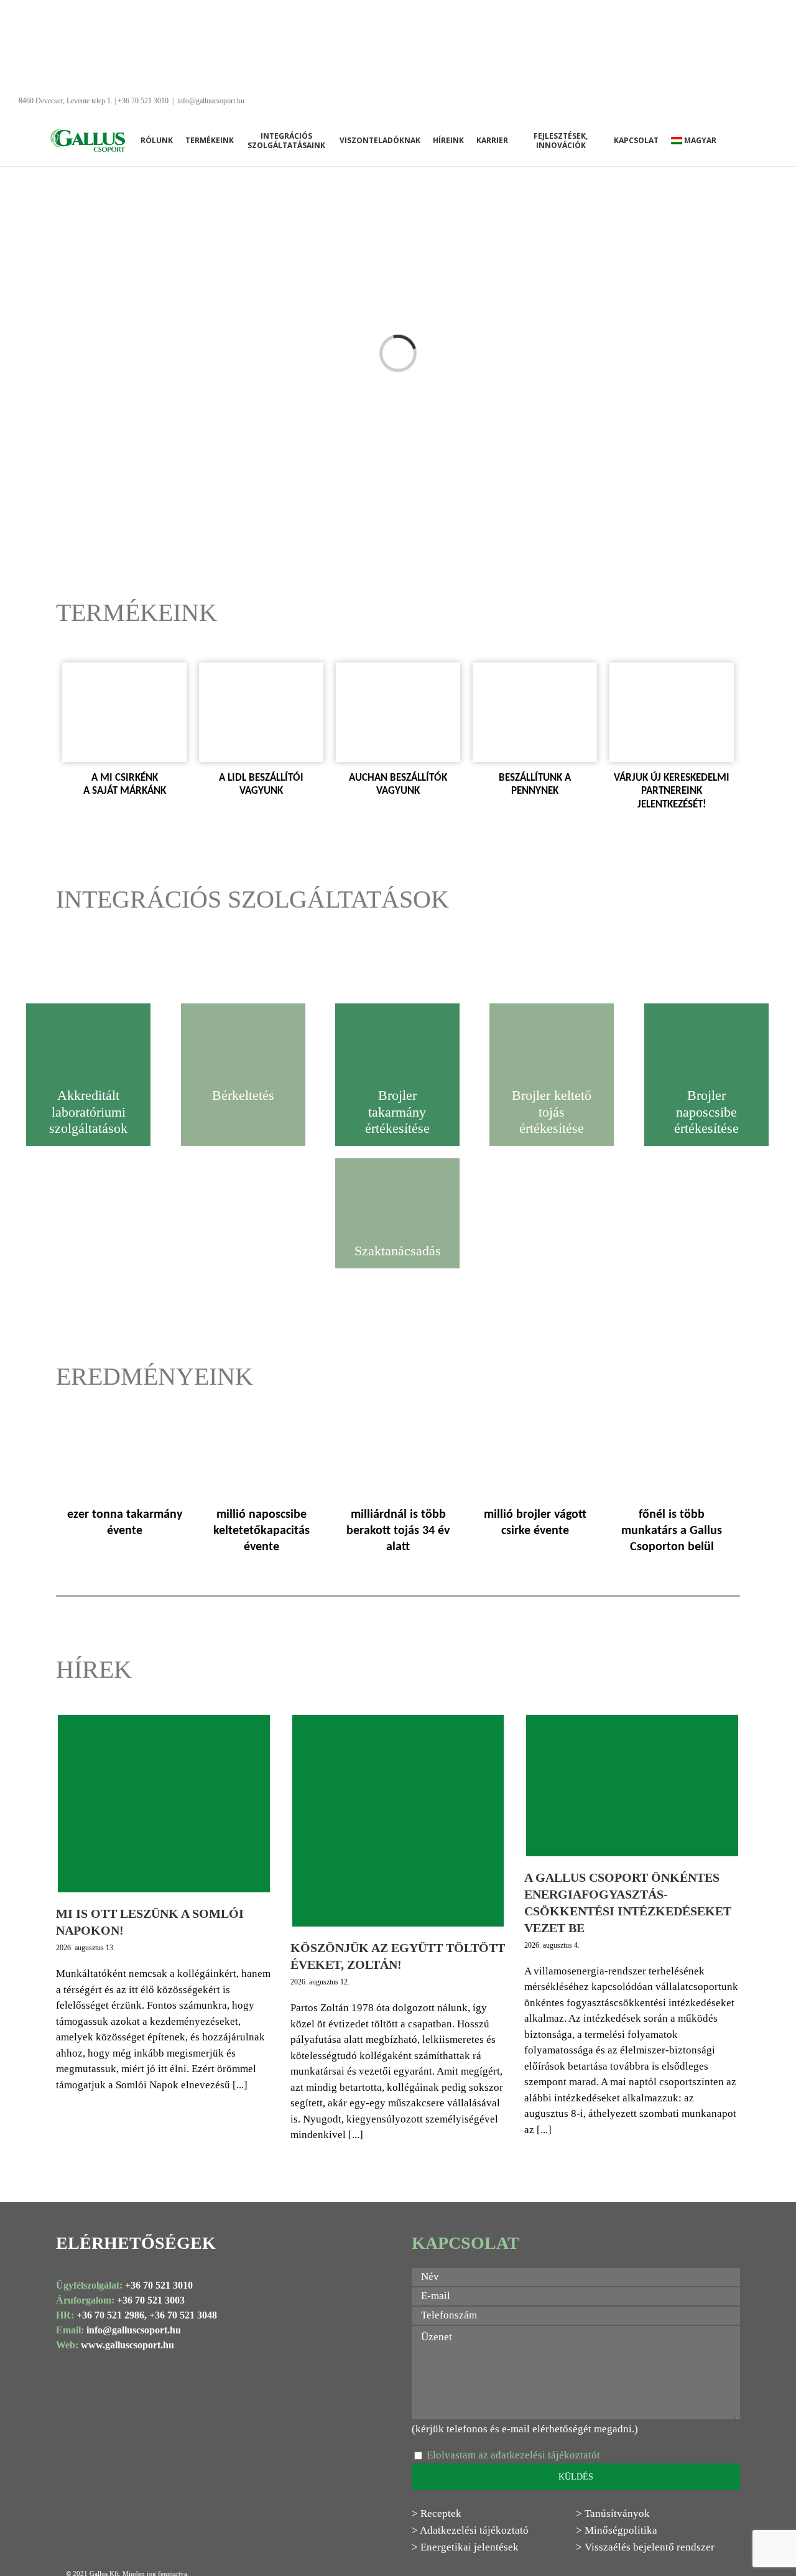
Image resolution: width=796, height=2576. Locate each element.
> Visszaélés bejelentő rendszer (645, 2547)
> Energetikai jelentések (465, 2547)
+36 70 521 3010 (159, 2285)
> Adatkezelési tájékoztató (470, 2530)
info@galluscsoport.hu (211, 101)
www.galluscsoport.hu (127, 2345)
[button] (743, 140)
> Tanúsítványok (613, 2513)
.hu (174, 2330)
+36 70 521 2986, (112, 2315)
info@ (99, 2330)
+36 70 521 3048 (183, 2315)
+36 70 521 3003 (151, 2300)
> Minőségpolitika (617, 2530)
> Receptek (437, 2513)
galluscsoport (140, 2330)
